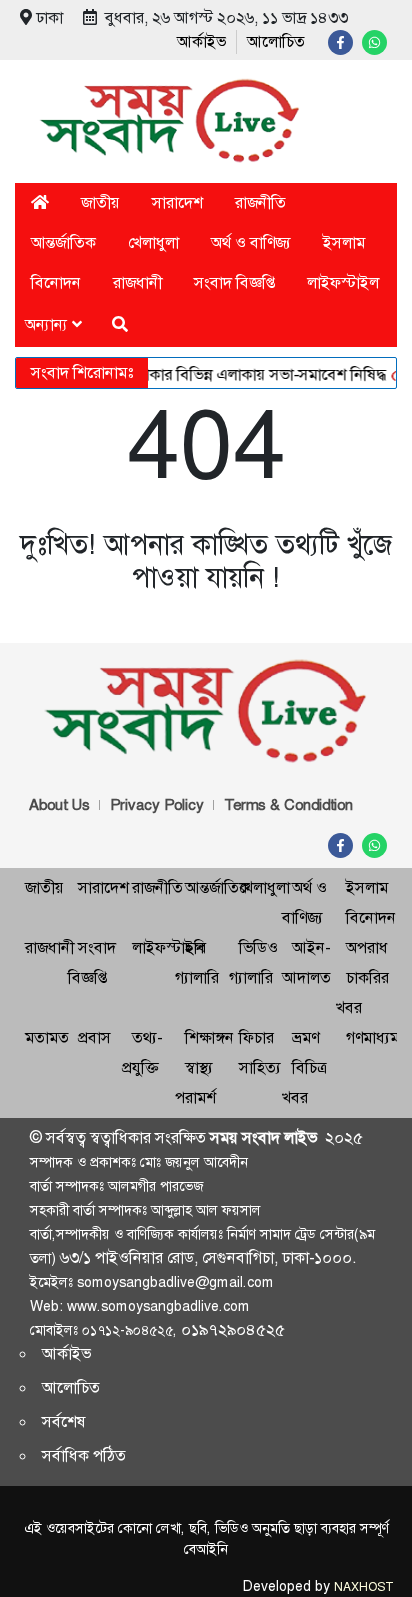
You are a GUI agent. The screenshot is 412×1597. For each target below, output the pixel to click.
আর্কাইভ (201, 41)
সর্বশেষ (64, 1421)
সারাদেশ (177, 202)
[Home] (40, 202)
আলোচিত (276, 41)
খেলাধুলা (153, 242)
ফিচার (256, 1037)
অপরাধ (367, 947)
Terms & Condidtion (288, 805)
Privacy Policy (157, 805)
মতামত (47, 1037)
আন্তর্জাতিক (63, 242)
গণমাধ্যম (372, 1037)
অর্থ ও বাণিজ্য (251, 242)
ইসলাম (344, 242)
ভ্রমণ (305, 1037)
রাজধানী (137, 282)
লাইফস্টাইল (343, 282)
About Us (59, 805)
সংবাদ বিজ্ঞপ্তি (234, 282)
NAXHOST (363, 1587)
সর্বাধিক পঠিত (84, 1455)
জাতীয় (100, 202)
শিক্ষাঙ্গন (209, 1037)
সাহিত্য (260, 1067)
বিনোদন (56, 282)
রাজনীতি (260, 202)
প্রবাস (94, 1037)
